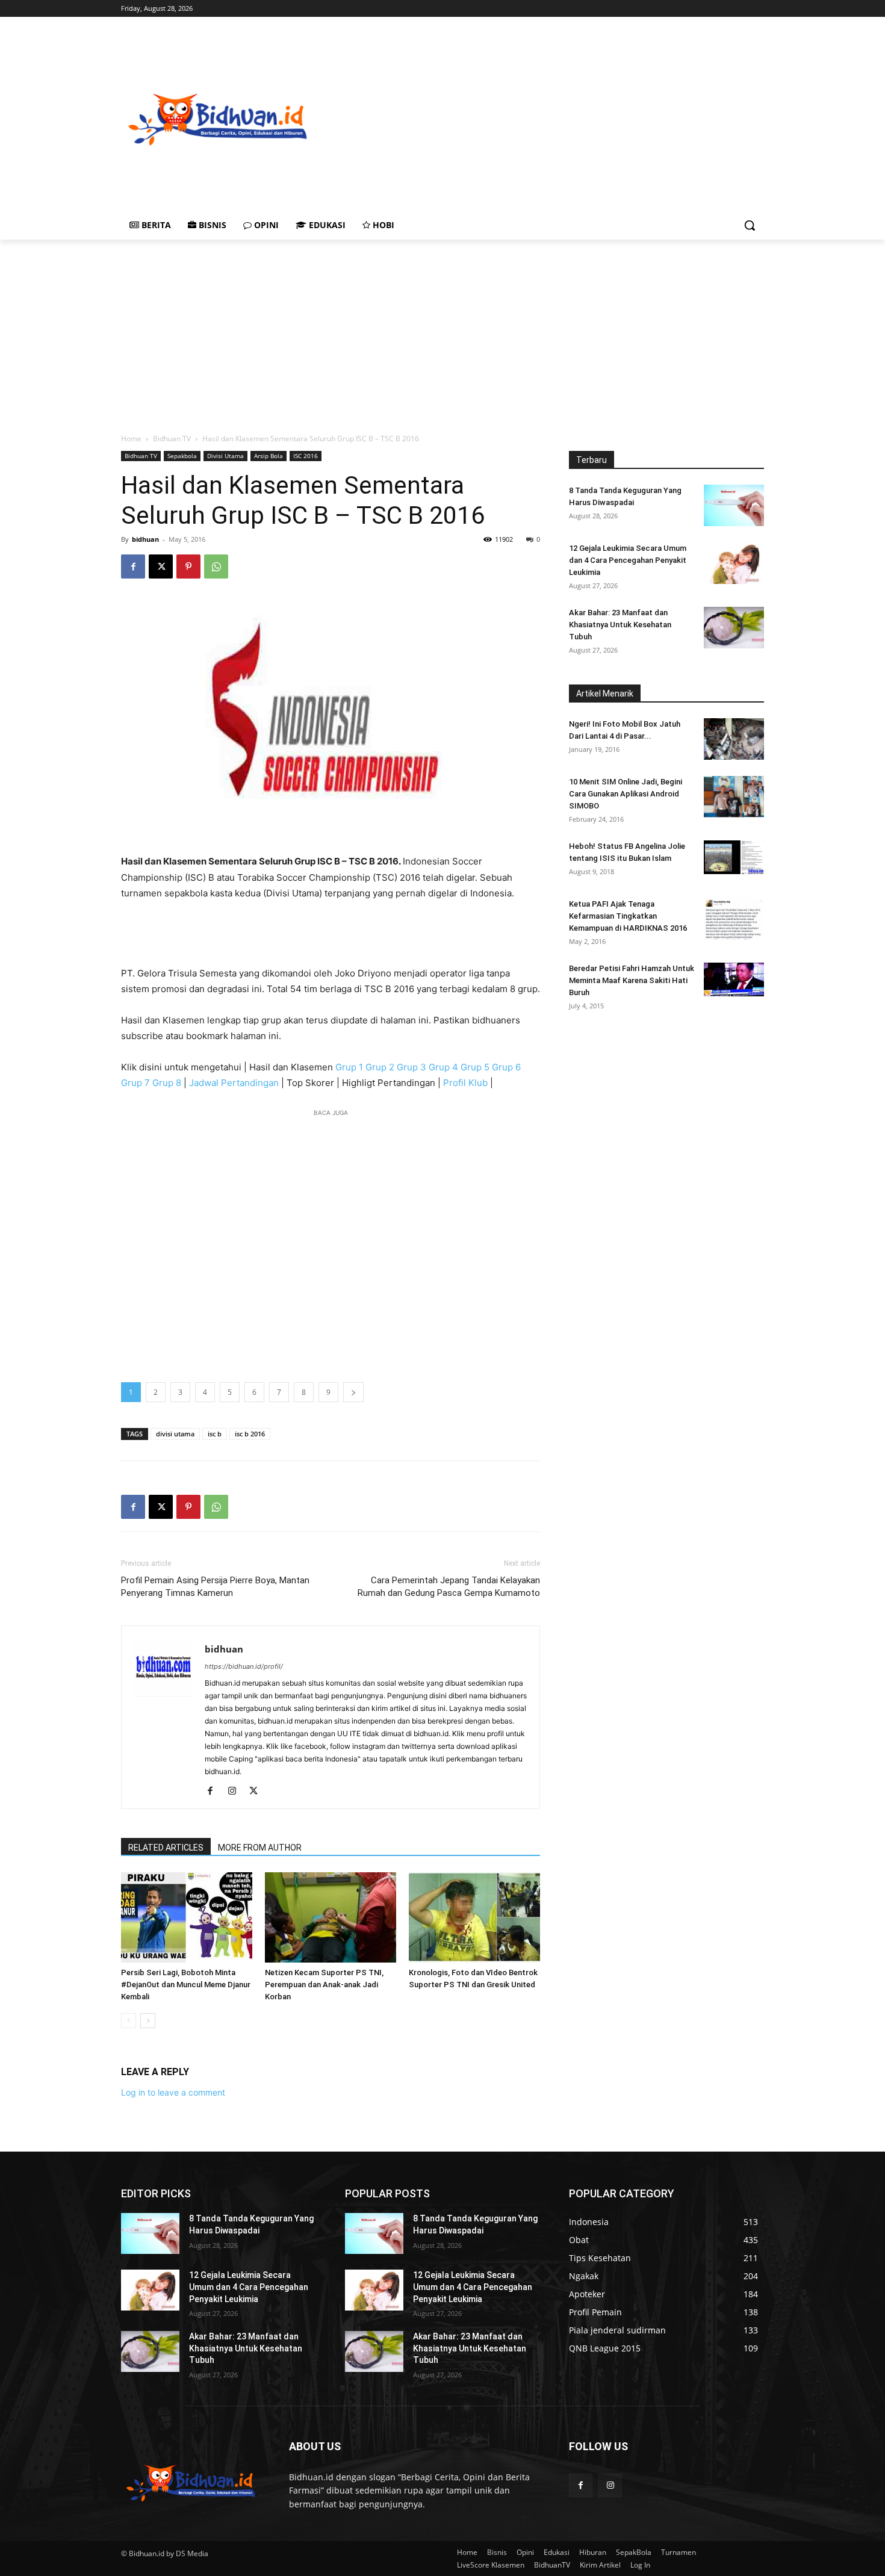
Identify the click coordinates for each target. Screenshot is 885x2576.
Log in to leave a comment (173, 2092)
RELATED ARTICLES (166, 1848)
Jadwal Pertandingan (234, 1083)
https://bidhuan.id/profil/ (244, 1666)
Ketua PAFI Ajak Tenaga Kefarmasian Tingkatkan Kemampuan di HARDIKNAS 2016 (628, 916)
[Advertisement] (599, 118)
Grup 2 (380, 1067)
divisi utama (175, 1434)
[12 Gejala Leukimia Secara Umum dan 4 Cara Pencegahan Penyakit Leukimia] (734, 563)
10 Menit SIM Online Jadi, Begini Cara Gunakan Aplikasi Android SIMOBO (626, 794)
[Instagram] (236, 1792)
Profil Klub (465, 1083)
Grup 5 (475, 1067)
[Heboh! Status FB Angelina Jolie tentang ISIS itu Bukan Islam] (734, 857)
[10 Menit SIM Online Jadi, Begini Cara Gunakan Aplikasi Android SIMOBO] (734, 797)
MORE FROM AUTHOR (260, 1848)
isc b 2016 (250, 1434)
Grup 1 (349, 1067)
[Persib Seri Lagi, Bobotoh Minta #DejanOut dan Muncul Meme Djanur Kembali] (187, 1917)
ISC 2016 (306, 456)
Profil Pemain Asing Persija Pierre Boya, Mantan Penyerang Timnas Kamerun (215, 1587)
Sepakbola (182, 456)
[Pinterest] (188, 566)
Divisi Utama (225, 456)
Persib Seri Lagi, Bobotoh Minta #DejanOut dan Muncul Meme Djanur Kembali (186, 1985)
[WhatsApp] (216, 566)
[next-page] (148, 2021)
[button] (750, 225)
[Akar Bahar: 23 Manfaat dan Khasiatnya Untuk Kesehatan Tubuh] (734, 628)
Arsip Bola (269, 456)
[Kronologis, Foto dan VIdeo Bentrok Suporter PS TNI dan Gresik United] (474, 1917)
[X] (161, 566)
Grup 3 (411, 1067)
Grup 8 (167, 1083)
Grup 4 (443, 1067)
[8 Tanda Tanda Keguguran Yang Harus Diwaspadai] (734, 505)
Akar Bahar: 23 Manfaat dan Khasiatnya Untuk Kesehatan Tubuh (620, 625)
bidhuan (145, 539)
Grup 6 (506, 1067)
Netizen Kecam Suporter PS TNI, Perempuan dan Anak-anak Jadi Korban (324, 1985)
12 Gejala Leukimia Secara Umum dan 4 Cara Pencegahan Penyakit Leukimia (628, 560)
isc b (215, 1434)
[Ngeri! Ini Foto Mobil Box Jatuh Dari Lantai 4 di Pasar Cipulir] (734, 739)
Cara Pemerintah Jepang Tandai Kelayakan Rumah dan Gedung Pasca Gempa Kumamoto (449, 1587)
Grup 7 (135, 1083)
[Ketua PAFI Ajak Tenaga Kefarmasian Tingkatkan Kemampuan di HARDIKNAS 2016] (734, 919)
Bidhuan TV (172, 439)
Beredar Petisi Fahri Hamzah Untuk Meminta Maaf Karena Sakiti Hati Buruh (632, 980)
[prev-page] (129, 2021)
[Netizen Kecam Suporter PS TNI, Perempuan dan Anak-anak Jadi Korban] (331, 1917)
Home (131, 439)
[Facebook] (133, 566)
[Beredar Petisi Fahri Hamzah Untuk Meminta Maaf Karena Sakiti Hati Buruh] (734, 979)
